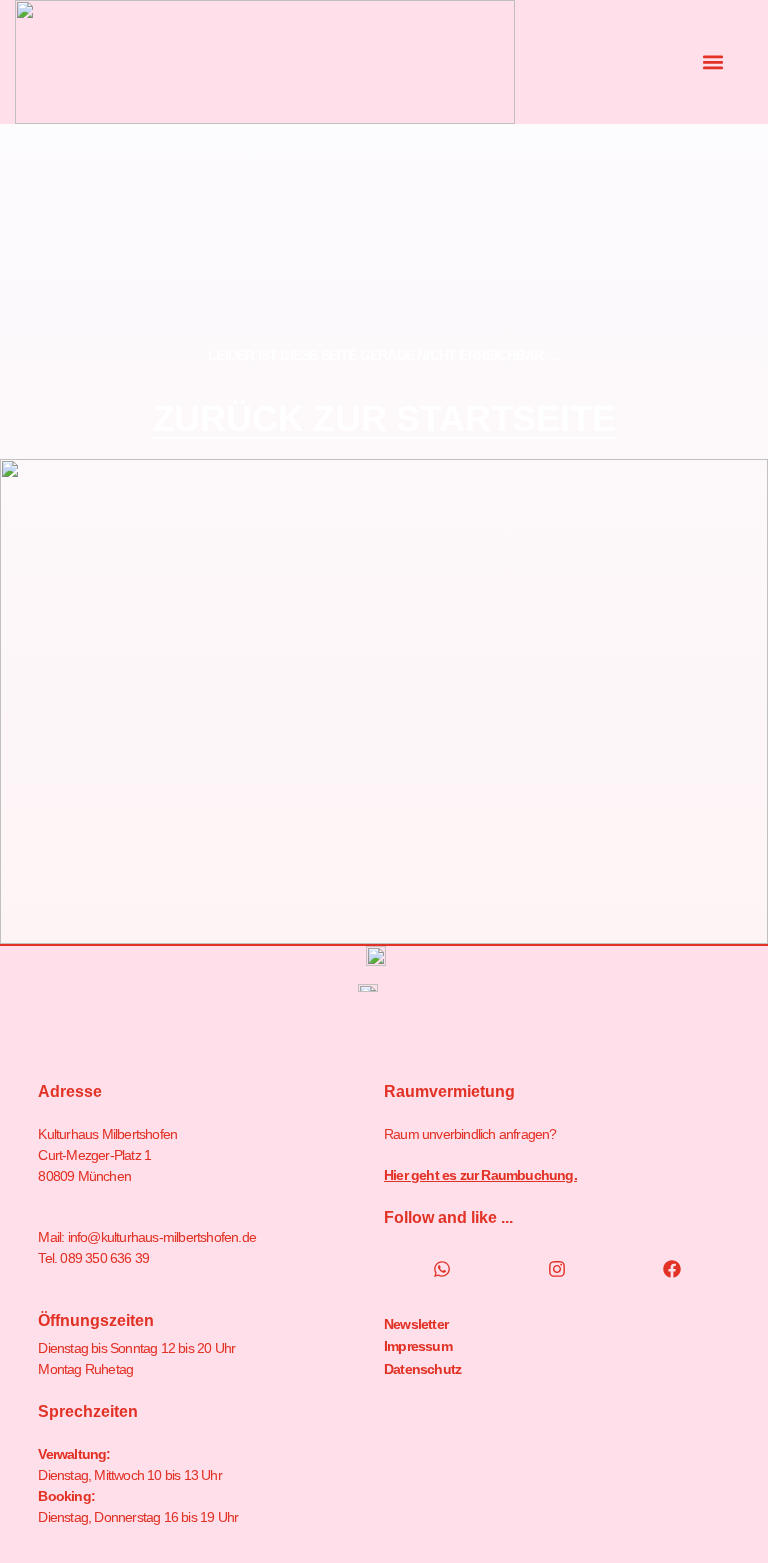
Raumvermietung (449, 1091)
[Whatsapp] (442, 1269)
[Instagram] (557, 1269)
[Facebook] (672, 1269)
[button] (713, 62)
